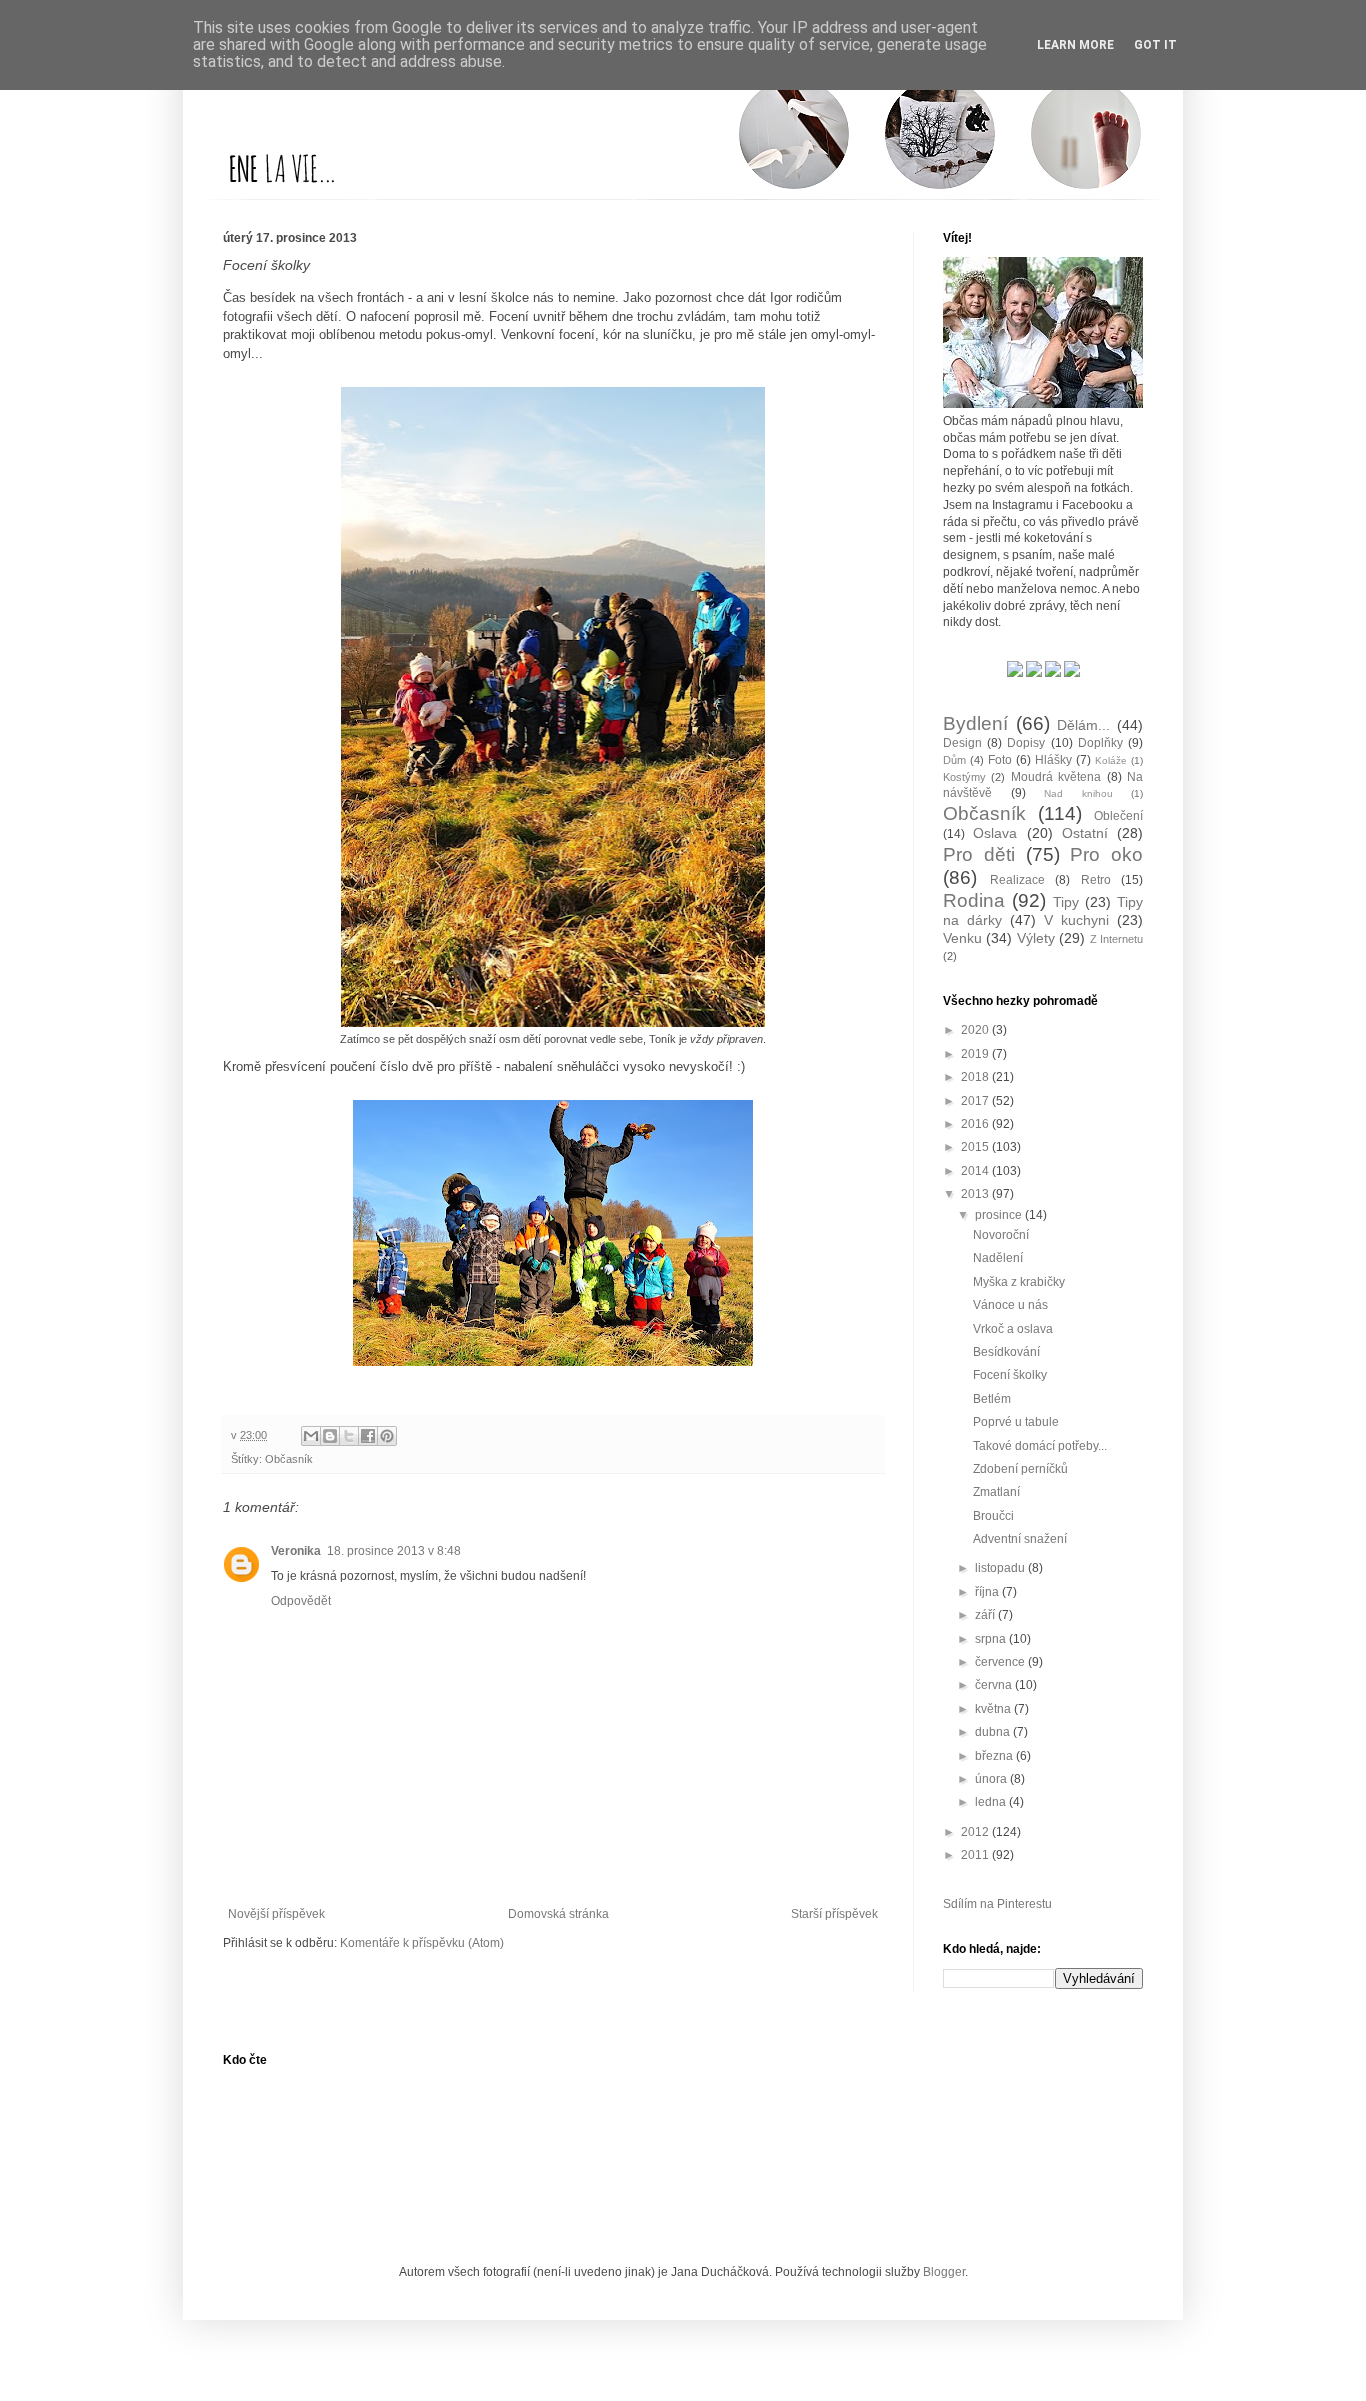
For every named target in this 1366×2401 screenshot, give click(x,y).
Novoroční (1001, 1235)
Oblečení (1118, 816)
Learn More (1075, 45)
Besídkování (1006, 1352)
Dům (954, 760)
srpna (992, 1639)
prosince (1000, 1215)
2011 (976, 1855)
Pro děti (979, 854)
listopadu (1001, 1568)
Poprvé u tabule (1016, 1422)
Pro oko (1106, 854)
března (995, 1756)
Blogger (944, 2272)
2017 (976, 1101)
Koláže (1111, 760)
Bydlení (975, 723)
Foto (1000, 760)
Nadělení (998, 1258)
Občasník (289, 1459)
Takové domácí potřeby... (1040, 1446)
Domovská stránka (558, 1914)
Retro (1096, 880)
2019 (976, 1054)
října (988, 1592)
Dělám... (1083, 725)
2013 (976, 1194)
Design (962, 743)
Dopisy (1026, 743)
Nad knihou (1078, 793)
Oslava (995, 833)
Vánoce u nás (1010, 1305)
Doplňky (1100, 743)
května (994, 1709)
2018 (976, 1077)
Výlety (1036, 938)
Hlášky (1053, 760)
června (995, 1685)
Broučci (993, 1516)
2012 (976, 1832)
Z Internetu (1116, 939)
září (986, 1615)
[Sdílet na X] (349, 1436)
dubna (994, 1732)
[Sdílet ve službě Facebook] (368, 1436)
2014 (976, 1171)
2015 (976, 1147)
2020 (976, 1030)
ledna (992, 1802)
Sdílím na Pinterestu (997, 1904)
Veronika (296, 1551)
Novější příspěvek (276, 1914)
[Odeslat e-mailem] (311, 1436)
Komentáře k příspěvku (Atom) (422, 1943)
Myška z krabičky (1019, 1282)
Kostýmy (964, 777)
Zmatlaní (996, 1492)
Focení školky (1010, 1375)
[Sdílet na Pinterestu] (387, 1436)
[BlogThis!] (330, 1436)
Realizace (1017, 880)
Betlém (992, 1399)
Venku (962, 938)
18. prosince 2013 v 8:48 (394, 1551)
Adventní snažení (1020, 1539)
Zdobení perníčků (1020, 1469)
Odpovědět (301, 1601)
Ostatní (1085, 833)
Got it (1155, 45)
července (1001, 1662)
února (992, 1779)
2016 (976, 1124)
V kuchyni (1076, 920)
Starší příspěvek (834, 1914)
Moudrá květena (1056, 777)
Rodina (974, 900)
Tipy (1066, 902)
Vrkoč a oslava (1013, 1329)
